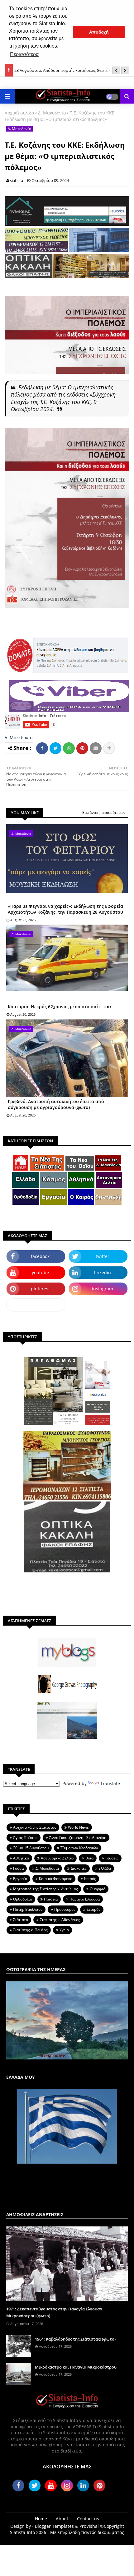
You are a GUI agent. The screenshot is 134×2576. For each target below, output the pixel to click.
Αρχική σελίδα (19, 113)
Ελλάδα (105, 1868)
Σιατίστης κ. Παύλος (30, 1930)
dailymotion (36, 1305)
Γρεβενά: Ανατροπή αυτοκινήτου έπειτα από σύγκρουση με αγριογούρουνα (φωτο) (56, 1105)
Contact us (88, 2519)
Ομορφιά (98, 1889)
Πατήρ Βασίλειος (28, 1909)
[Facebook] (42, 748)
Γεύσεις (112, 1858)
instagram (103, 1289)
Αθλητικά (21, 1858)
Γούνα (18, 1868)
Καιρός (90, 1879)
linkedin (103, 1272)
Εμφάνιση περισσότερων (104, 812)
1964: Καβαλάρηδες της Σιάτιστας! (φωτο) (75, 2339)
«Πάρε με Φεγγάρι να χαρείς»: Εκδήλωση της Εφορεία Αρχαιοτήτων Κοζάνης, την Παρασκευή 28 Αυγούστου (65, 909)
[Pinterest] (82, 748)
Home (41, 2519)
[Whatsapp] (69, 748)
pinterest (40, 1289)
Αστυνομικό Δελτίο (57, 1858)
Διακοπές (79, 1868)
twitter (103, 1256)
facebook (40, 1256)
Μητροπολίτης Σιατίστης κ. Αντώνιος (45, 1889)
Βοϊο (89, 1858)
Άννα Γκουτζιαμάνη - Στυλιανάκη (78, 1838)
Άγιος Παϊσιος (25, 1838)
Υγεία (64, 1930)
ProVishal (89, 2526)
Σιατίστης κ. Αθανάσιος (60, 1920)
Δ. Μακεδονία (52, 113)
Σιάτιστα (21, 1920)
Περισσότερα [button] (24, 54)
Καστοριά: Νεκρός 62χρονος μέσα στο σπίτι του (59, 1007)
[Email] (96, 748)
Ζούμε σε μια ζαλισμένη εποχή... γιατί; (50, 70)
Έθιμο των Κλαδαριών (79, 1848)
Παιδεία (51, 1899)
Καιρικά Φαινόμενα (56, 1879)
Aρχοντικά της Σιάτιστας (35, 1827)
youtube (40, 1272)
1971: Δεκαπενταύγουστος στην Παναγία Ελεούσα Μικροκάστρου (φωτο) (54, 2312)
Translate (110, 1783)
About (62, 2519)
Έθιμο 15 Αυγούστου (31, 1848)
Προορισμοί (65, 1909)
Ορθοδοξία (23, 1899)
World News (78, 1827)
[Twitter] (55, 748)
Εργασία (20, 1879)
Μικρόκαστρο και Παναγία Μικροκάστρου (76, 2367)
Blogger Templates (54, 2526)
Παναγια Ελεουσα (85, 1899)
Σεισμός (93, 1909)
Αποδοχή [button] (99, 32)
